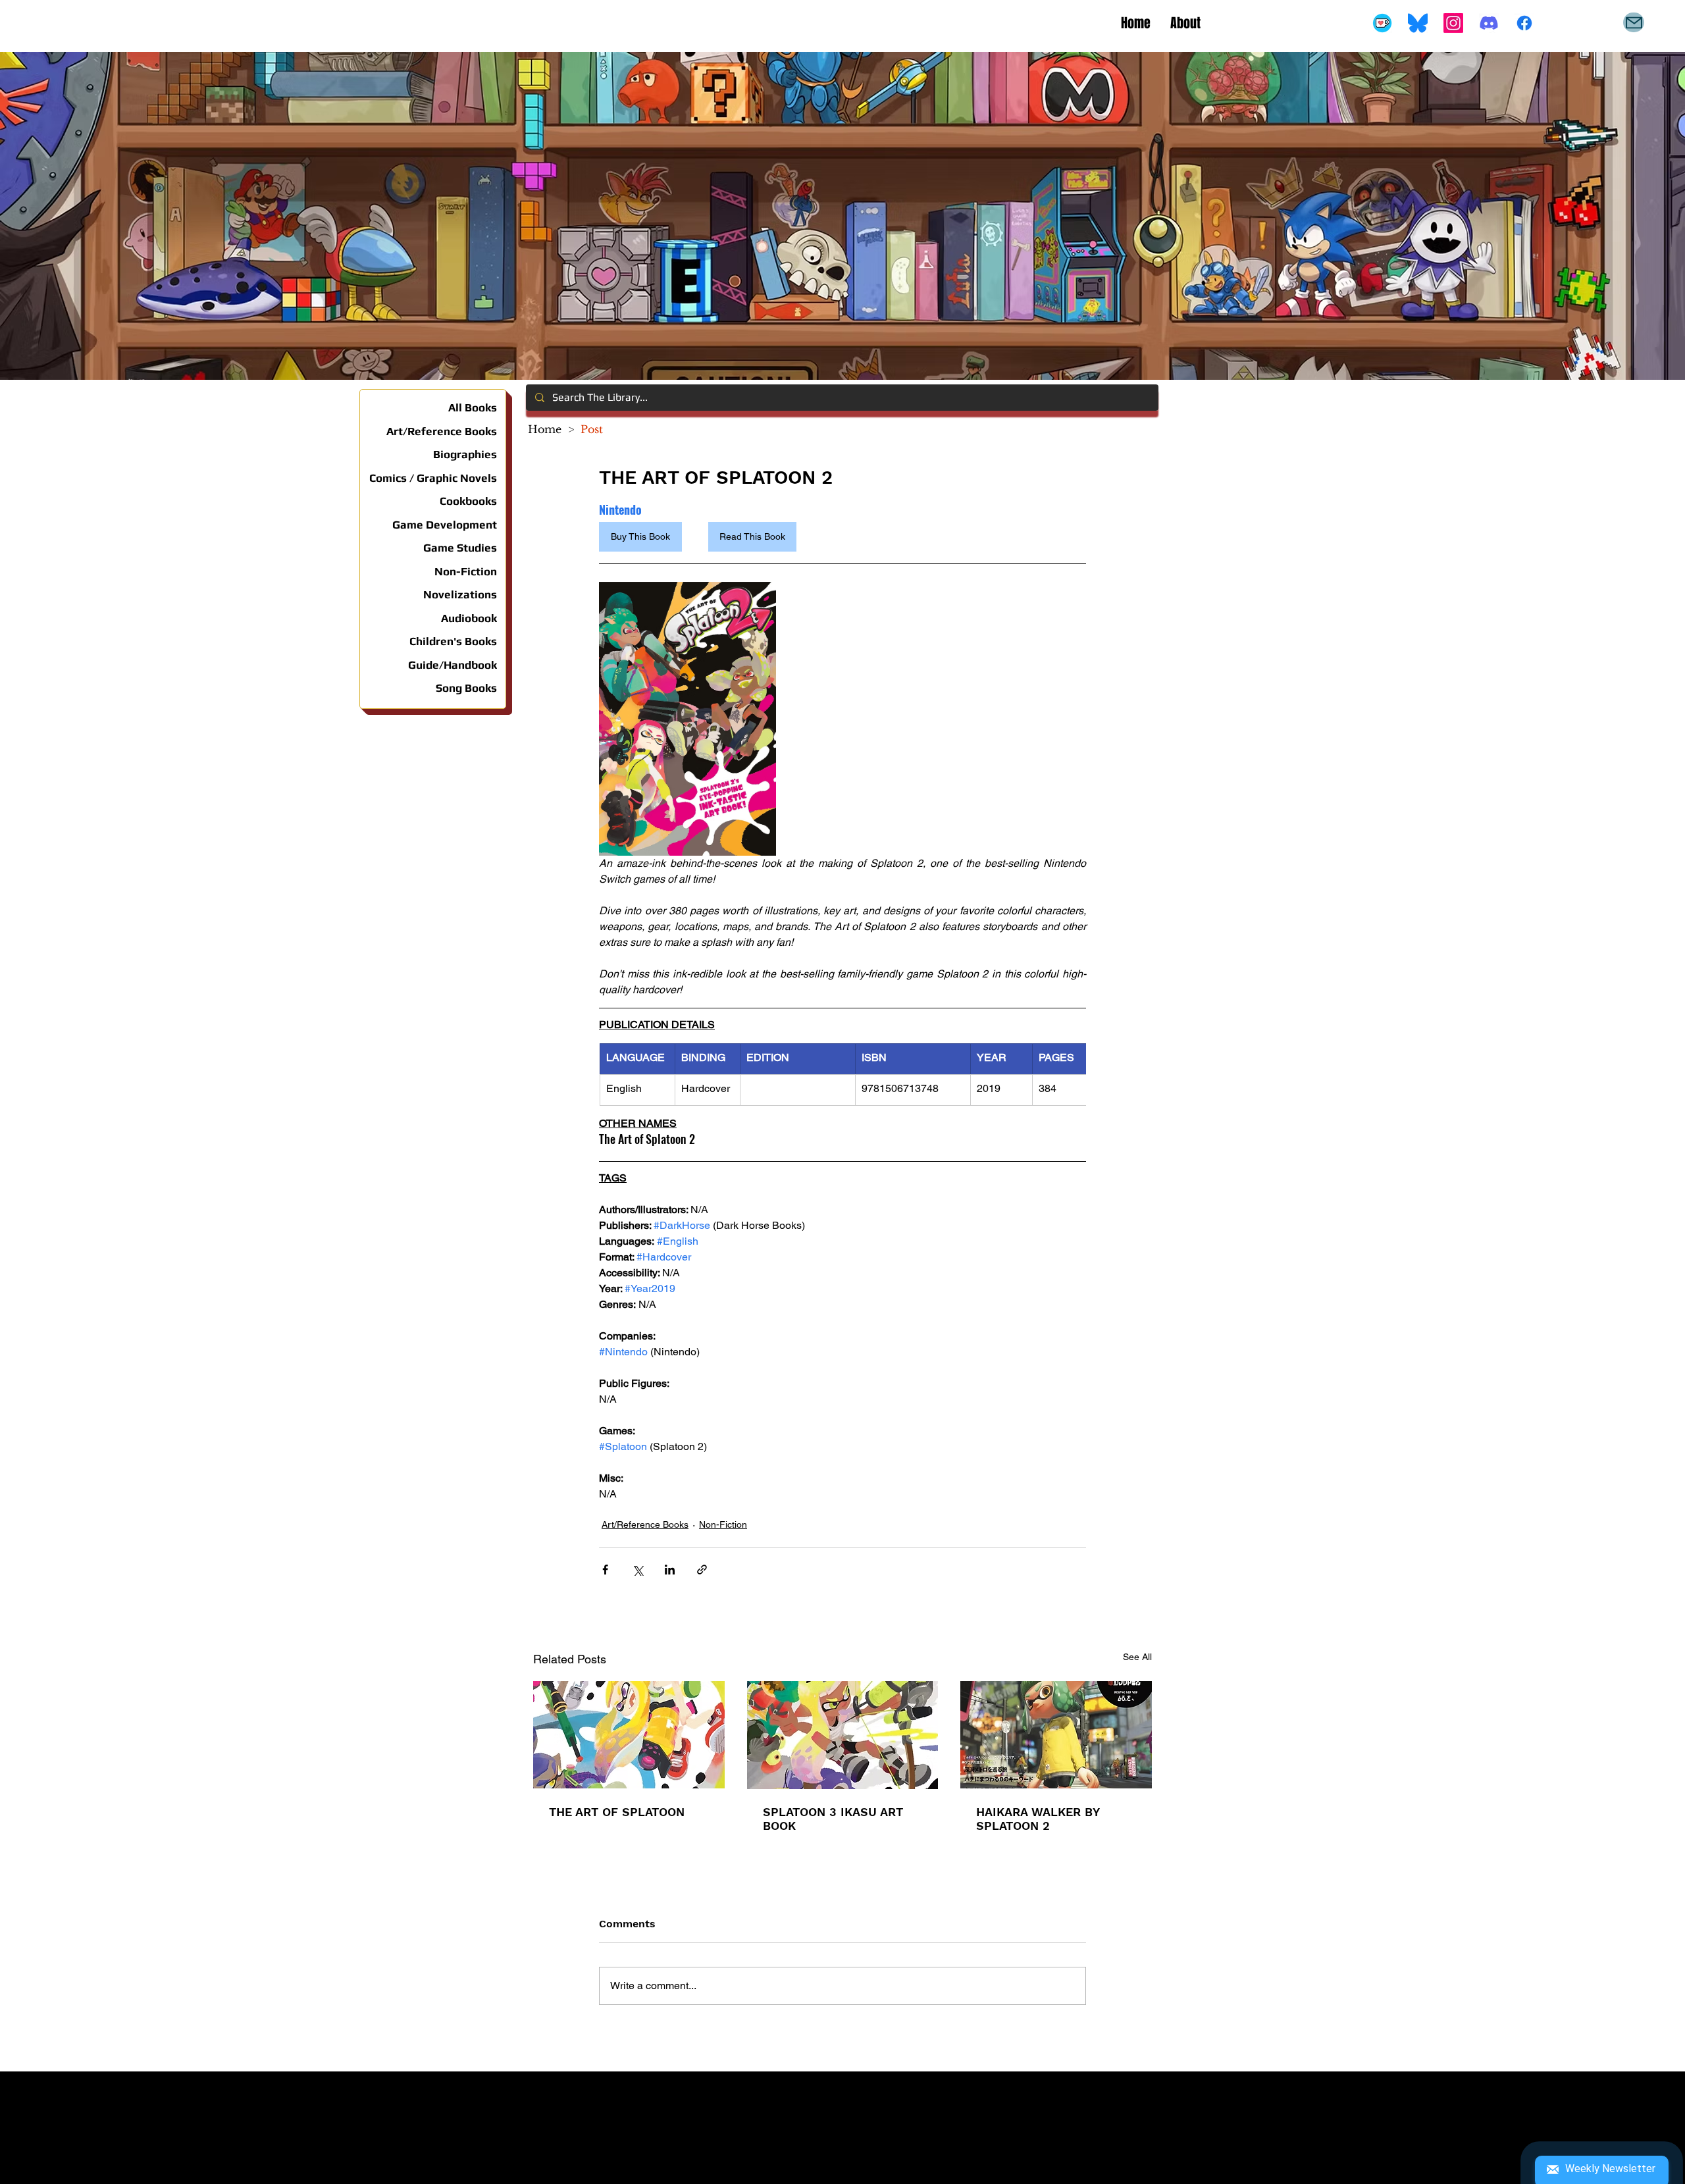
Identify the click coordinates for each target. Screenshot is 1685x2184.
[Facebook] (1524, 23)
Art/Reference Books (645, 1524)
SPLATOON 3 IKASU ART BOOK (833, 1819)
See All (1137, 1657)
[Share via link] (702, 1570)
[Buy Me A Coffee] (1382, 23)
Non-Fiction (723, 1524)
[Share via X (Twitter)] (637, 1570)
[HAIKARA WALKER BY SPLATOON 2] (1056, 1735)
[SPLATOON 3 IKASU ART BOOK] (843, 1735)
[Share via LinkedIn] (670, 1570)
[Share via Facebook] (605, 1570)
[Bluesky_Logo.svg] (1418, 23)
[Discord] (1489, 23)
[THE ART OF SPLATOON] (629, 1735)
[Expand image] (687, 719)
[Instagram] (1453, 23)
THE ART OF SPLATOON (617, 1812)
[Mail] (1634, 22)
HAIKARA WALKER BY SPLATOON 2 (1038, 1819)
